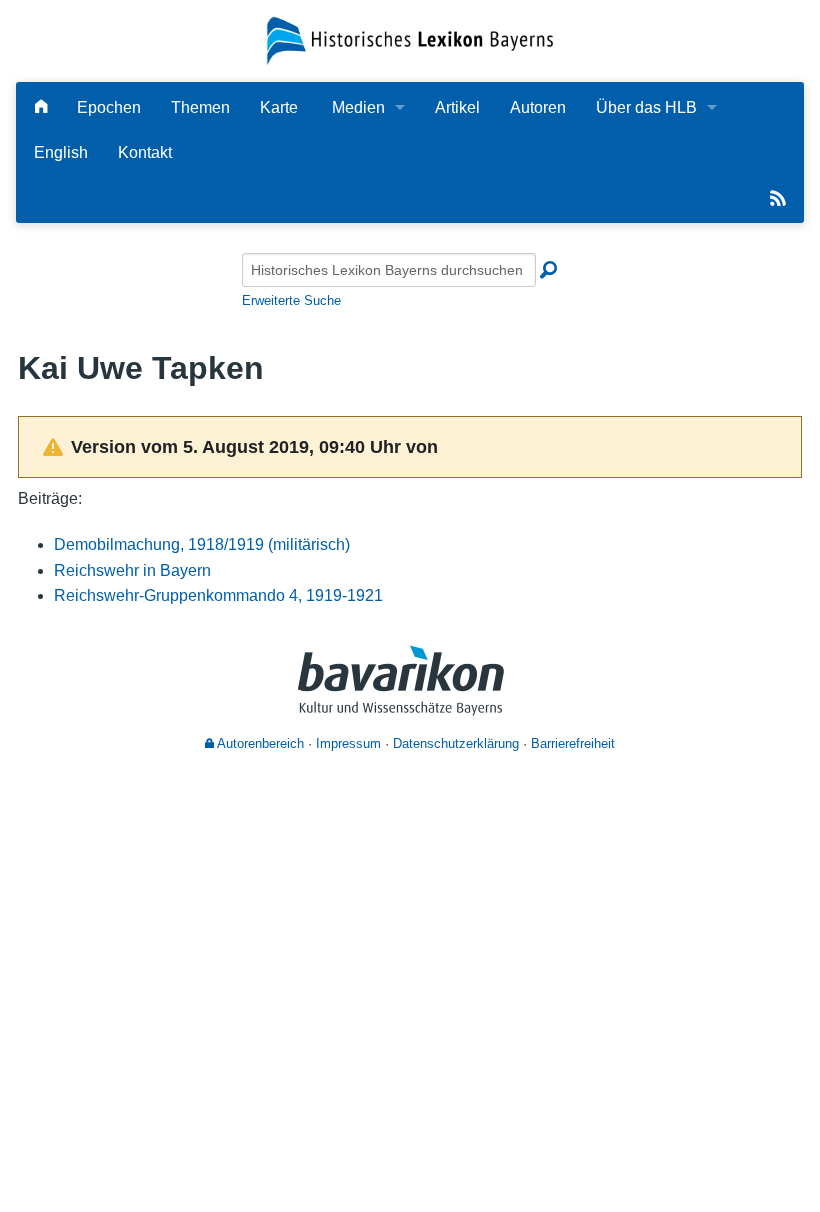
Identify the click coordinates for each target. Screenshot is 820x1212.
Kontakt (145, 152)
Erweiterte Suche (291, 300)
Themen (200, 107)
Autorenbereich (259, 743)
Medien (358, 107)
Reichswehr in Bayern (132, 570)
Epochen (109, 107)
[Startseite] (409, 39)
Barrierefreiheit (573, 743)
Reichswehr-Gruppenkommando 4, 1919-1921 (218, 595)
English (61, 152)
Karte (279, 107)
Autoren (538, 107)
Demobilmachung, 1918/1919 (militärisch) (202, 544)
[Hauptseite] (41, 107)
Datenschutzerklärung (456, 743)
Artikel (457, 107)
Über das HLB (646, 107)
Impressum (348, 743)
